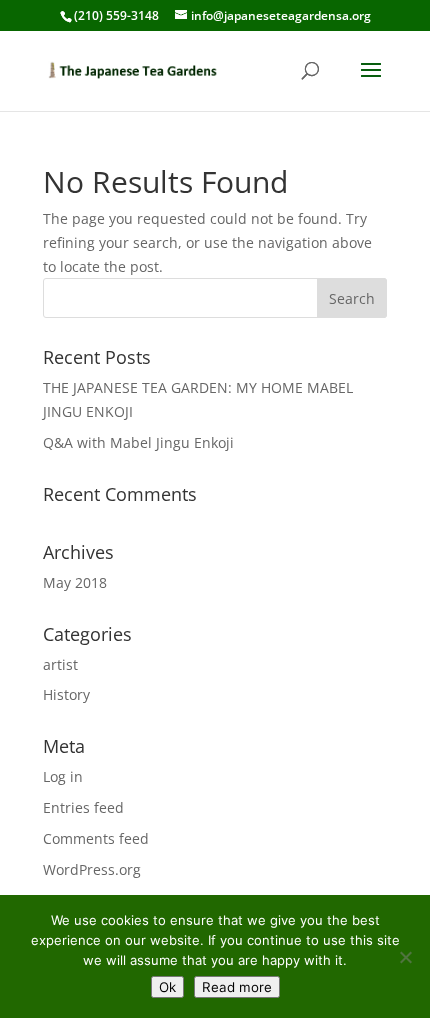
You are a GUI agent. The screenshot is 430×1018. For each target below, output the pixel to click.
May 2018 (75, 582)
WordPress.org (92, 869)
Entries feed (83, 807)
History (66, 694)
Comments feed (96, 838)
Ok (167, 987)
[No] (405, 957)
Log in (63, 776)
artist (60, 664)
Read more (237, 987)
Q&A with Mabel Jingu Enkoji (138, 442)
